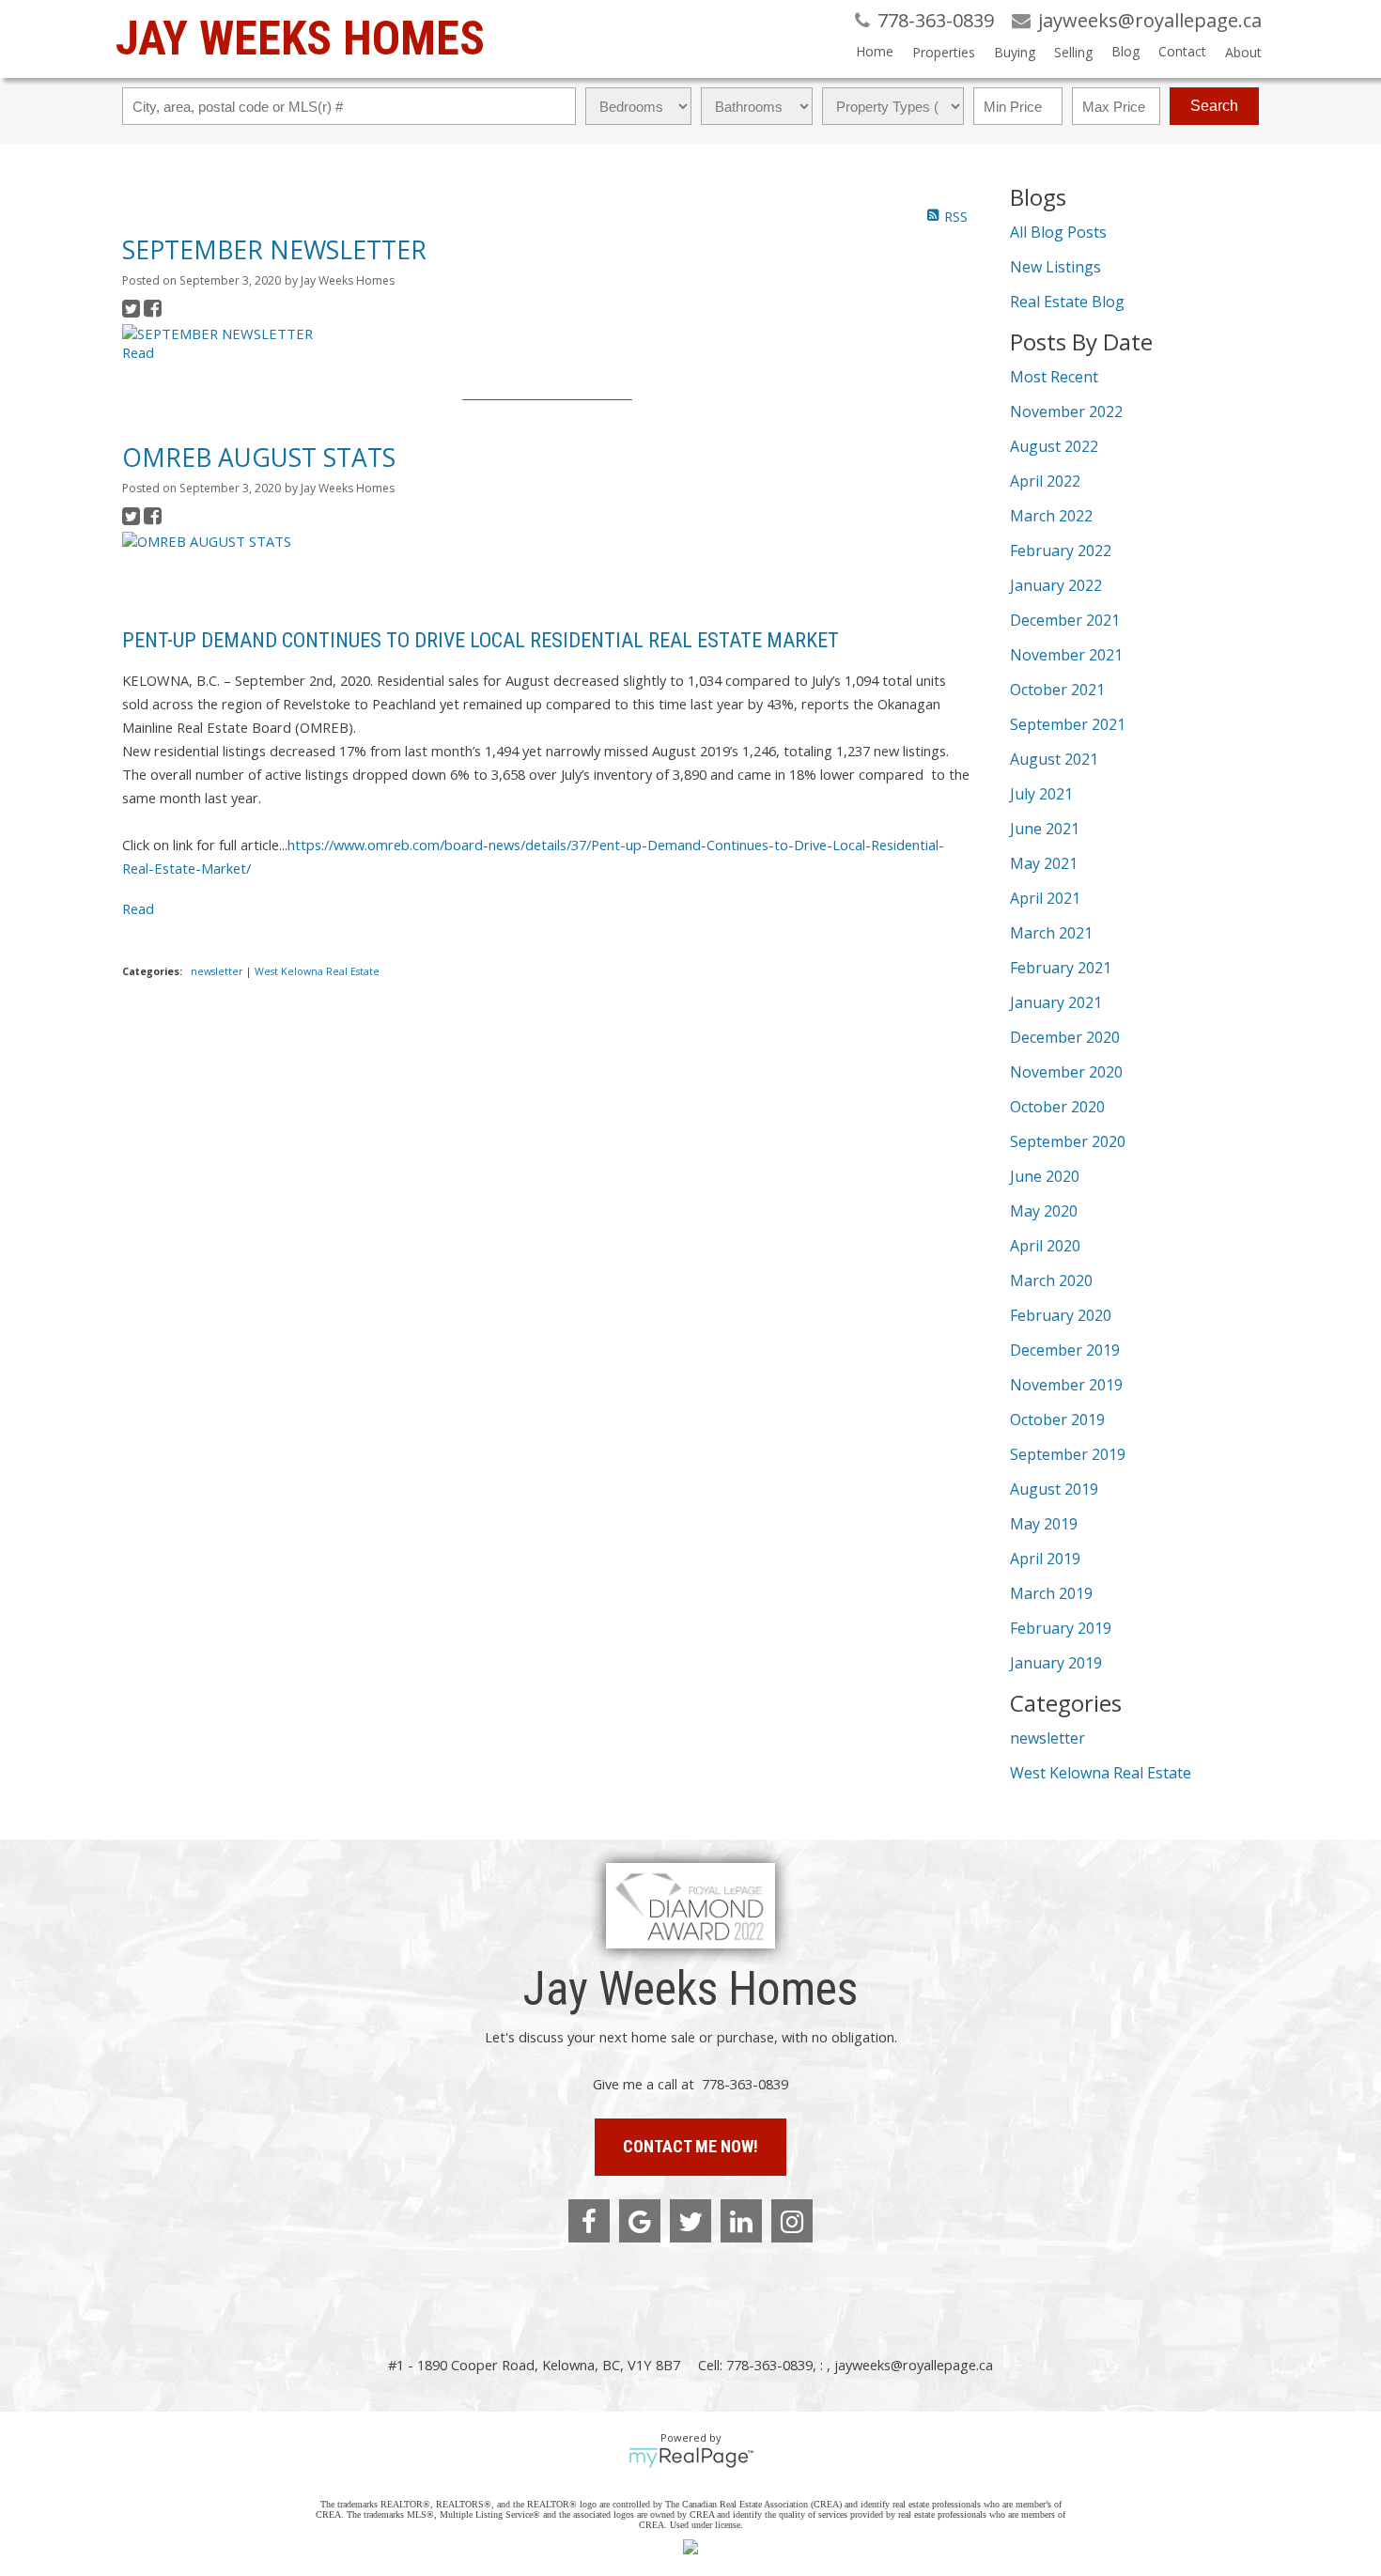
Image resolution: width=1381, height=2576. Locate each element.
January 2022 (1056, 585)
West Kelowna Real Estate (317, 971)
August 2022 (1054, 446)
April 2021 (1045, 898)
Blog (1125, 51)
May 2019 (1044, 1524)
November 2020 (1066, 1072)
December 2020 (1065, 1037)
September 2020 (1068, 1141)
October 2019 (1057, 1420)
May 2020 (1044, 1211)
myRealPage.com (691, 2458)
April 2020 (1045, 1246)
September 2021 (1068, 724)
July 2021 (1041, 794)
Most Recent (1054, 377)
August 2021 (1054, 759)
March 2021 (1051, 933)
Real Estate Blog (1067, 302)
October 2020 (1057, 1107)
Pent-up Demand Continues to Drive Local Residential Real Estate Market (481, 640)
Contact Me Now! (690, 2146)
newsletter (218, 971)
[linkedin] (741, 2221)
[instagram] (792, 2221)
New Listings (1055, 267)
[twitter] (690, 2221)
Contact (1182, 51)
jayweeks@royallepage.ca (914, 2365)
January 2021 (1056, 1002)
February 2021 (1061, 968)
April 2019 (1045, 1559)
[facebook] (589, 2221)
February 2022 (1061, 551)
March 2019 (1051, 1593)
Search (1214, 106)
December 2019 (1065, 1350)
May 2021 (1044, 863)
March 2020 (1051, 1280)
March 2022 (1051, 516)
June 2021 (1045, 829)
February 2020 (1061, 1315)
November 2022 (1066, 411)
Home (875, 51)
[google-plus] (640, 2221)
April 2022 (1045, 481)
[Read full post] (292, 334)
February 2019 (1061, 1628)
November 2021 (1066, 655)
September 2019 (1068, 1454)
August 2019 (1054, 1489)
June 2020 (1045, 1176)
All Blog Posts (1058, 232)
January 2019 (1056, 1663)
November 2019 (1066, 1385)
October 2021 (1057, 690)
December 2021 (1065, 620)
